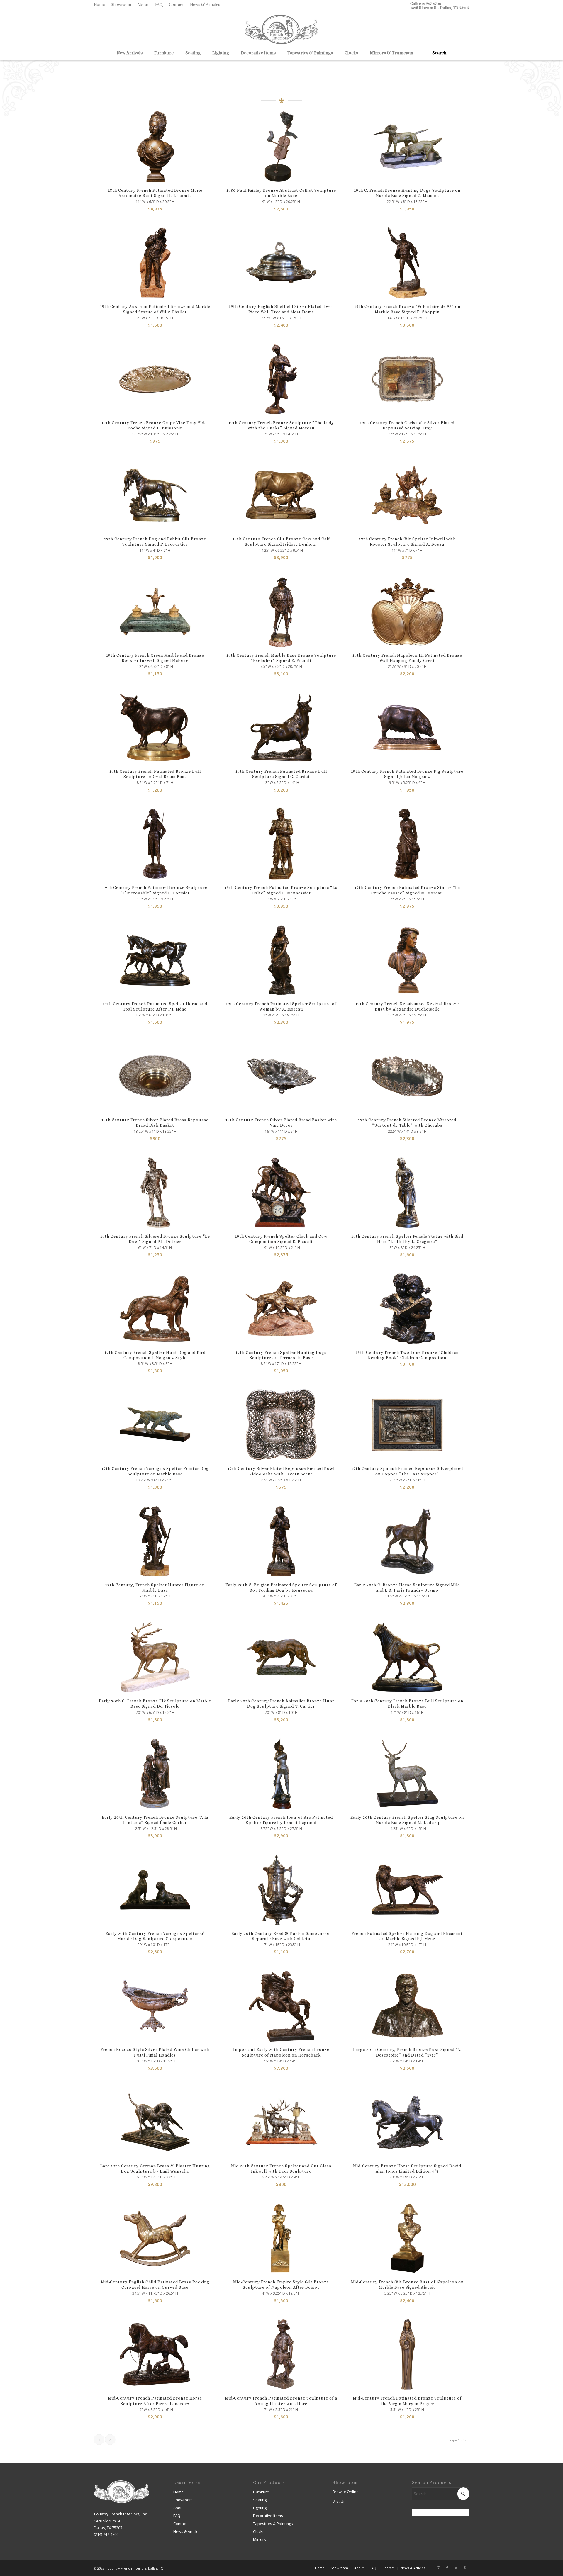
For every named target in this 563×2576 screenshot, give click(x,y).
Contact (176, 4)
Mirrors (260, 2539)
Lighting (260, 2508)
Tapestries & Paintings (273, 2524)
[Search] (437, 53)
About (143, 4)
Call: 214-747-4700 (426, 4)
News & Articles (205, 4)
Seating (260, 2500)
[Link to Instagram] (438, 2568)
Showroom (121, 4)
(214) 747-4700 (106, 2534)
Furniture (261, 2492)
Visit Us (339, 2502)
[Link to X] (456, 2568)
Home (99, 4)
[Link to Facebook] (447, 2568)
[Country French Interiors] (281, 30)
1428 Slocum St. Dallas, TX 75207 (440, 8)
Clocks (259, 2531)
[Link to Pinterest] (465, 2568)
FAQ (159, 4)
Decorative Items (268, 2516)
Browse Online (346, 2492)
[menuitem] (101, 4)
